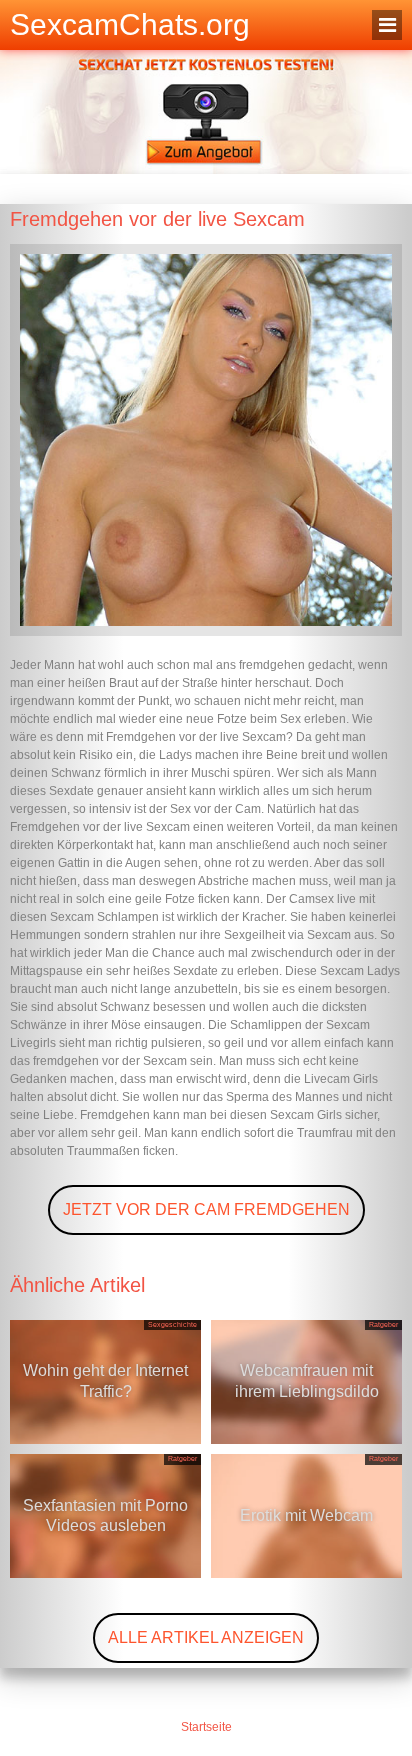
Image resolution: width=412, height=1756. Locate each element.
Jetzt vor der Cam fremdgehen (206, 1209)
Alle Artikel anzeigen (206, 1637)
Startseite (206, 1727)
